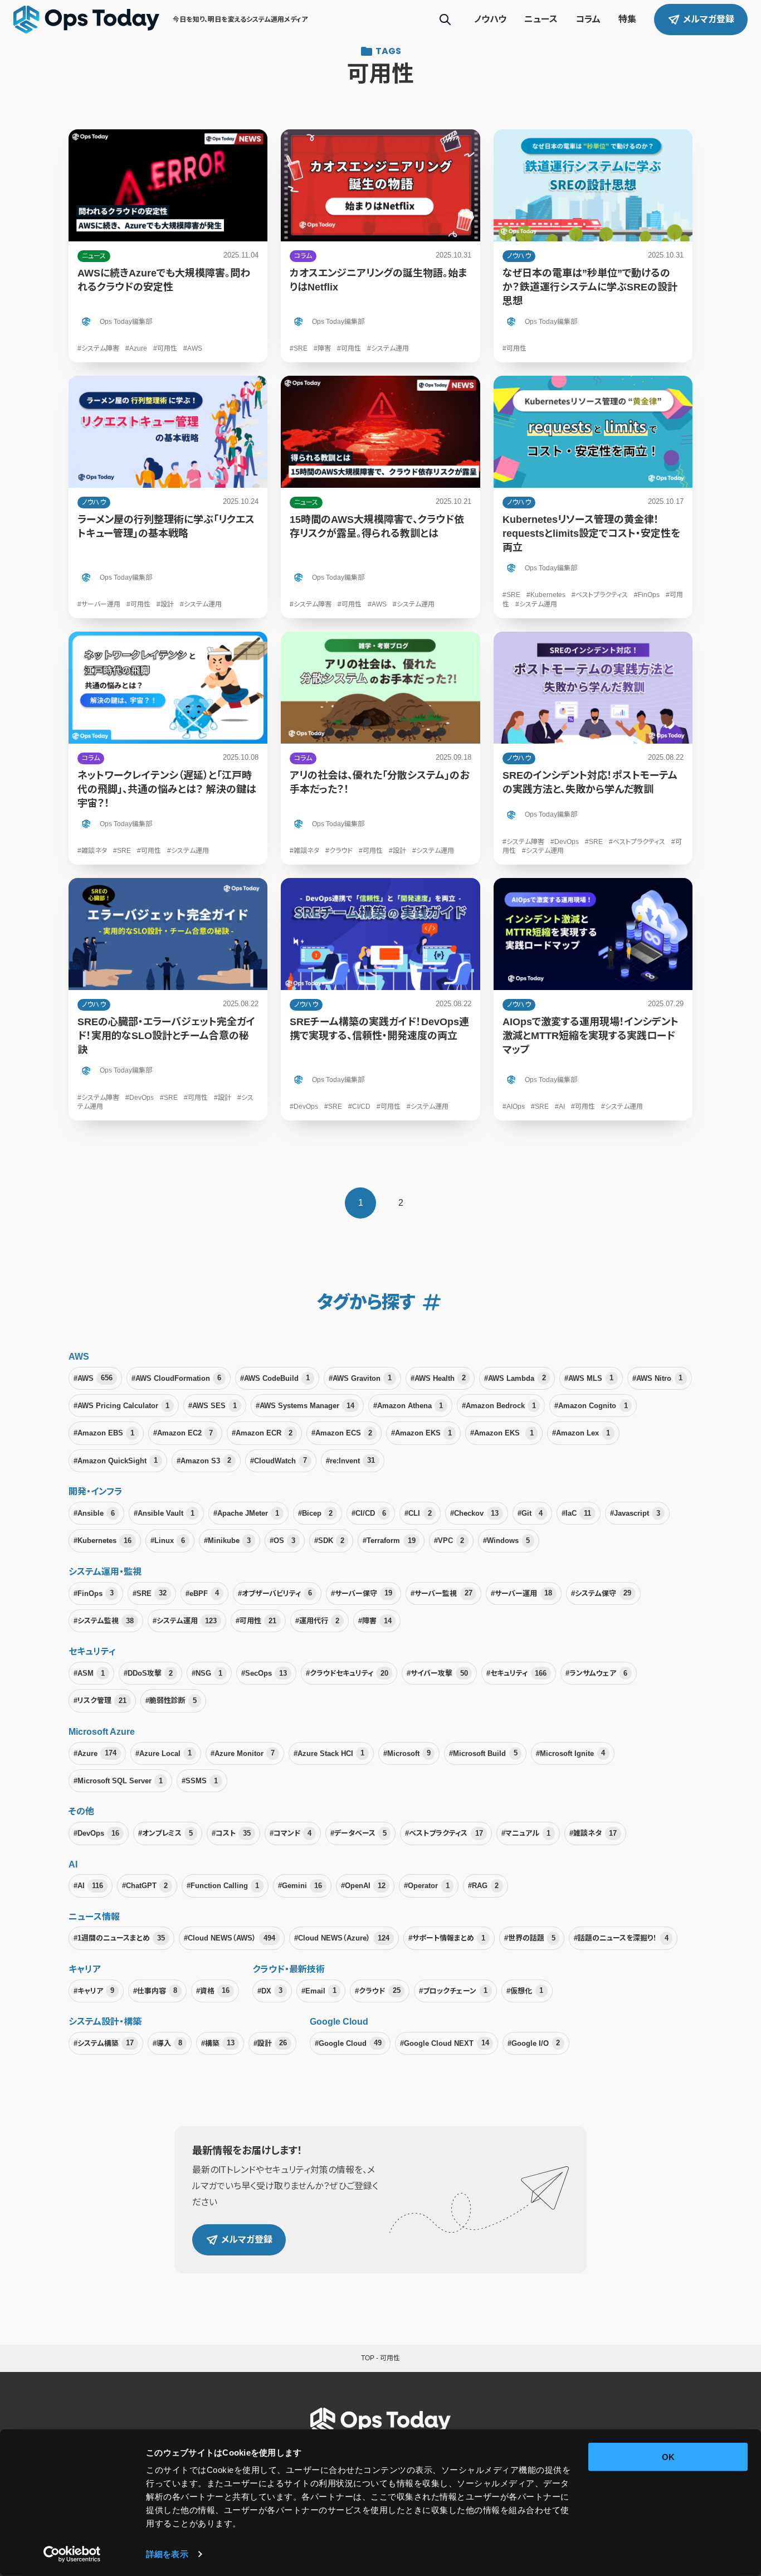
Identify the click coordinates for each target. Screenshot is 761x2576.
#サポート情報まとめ (447, 1938)
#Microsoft (407, 1753)
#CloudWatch (279, 1460)
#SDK (329, 1541)
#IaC (576, 1513)
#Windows (506, 1541)
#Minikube (227, 1541)
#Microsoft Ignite (570, 1753)
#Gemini (300, 1886)
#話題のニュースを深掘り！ (621, 1938)
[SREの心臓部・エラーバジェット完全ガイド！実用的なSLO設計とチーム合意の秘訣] (168, 999)
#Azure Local (164, 1753)
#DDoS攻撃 (148, 1673)
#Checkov (474, 1513)
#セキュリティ (516, 1673)
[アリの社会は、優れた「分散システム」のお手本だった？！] (380, 748)
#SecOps (264, 1673)
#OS (282, 1541)
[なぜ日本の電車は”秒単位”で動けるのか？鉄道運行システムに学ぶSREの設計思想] (593, 246)
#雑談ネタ (593, 1833)
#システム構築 (104, 2043)
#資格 (213, 1990)
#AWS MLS (589, 1378)
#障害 (375, 1621)
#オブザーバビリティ (275, 1593)
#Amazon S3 (204, 1460)
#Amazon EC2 (183, 1433)
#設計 (270, 2043)
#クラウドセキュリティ (347, 1673)
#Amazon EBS (104, 1433)
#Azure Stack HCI (329, 1753)
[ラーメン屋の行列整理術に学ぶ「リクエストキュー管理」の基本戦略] (168, 497)
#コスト (231, 1833)
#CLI (418, 1513)
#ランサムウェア (596, 1673)
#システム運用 (185, 1621)
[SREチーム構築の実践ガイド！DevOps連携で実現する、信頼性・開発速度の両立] (380, 999)
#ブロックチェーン (453, 1990)
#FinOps (94, 1593)
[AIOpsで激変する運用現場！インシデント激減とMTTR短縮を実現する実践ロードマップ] (593, 999)
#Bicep (315, 1513)
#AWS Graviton (360, 1378)
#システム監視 (104, 1621)
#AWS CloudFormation (176, 1378)
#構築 (218, 2043)
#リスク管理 (100, 1701)
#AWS (93, 1378)
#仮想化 (525, 1990)
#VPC (449, 1541)
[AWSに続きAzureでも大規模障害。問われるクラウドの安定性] (168, 246)
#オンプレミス (165, 1833)
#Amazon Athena (408, 1406)
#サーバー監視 (441, 1593)
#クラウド (377, 1990)
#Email (319, 1990)
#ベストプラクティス (444, 1833)
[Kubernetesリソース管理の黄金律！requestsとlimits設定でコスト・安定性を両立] (593, 497)
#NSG (207, 1673)
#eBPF (202, 1593)
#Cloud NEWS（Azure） (342, 1938)
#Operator (426, 1886)
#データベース (358, 1833)
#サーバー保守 (362, 1593)
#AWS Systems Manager (305, 1406)
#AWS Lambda (515, 1378)
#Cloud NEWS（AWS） (230, 1938)
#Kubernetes (103, 1541)
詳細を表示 (167, 2554)
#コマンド (291, 1833)
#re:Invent (350, 1460)
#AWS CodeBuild (275, 1378)
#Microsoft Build (483, 1753)
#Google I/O (534, 2043)
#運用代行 (317, 1621)
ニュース (541, 19)
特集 (627, 19)
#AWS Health (438, 1378)
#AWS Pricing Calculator (121, 1406)
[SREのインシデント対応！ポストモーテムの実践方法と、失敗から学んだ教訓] (593, 748)
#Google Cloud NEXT (444, 2043)
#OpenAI (363, 1886)
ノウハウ (490, 19)
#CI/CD (369, 1513)
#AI (88, 1886)
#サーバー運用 (521, 1593)
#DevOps (96, 1833)
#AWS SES (213, 1406)
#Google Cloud (348, 2043)
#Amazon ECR (262, 1433)
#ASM (89, 1673)
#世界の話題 (530, 1938)
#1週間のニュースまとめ (119, 1938)
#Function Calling (223, 1886)
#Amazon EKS (421, 1433)
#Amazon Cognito (591, 1406)
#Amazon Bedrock (499, 1406)
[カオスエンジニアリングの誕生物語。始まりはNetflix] (380, 246)
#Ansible (94, 1513)
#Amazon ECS (342, 1433)
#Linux (168, 1541)
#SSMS (200, 1781)
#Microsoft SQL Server (118, 1781)
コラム (588, 19)
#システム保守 (601, 1593)
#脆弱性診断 (171, 1701)
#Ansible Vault (164, 1513)
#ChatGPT (145, 1886)
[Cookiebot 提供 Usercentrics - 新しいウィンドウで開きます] (72, 2554)
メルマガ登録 (709, 19)
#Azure (95, 1753)
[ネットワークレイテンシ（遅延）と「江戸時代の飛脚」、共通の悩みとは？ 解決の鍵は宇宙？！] (168, 748)
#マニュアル (526, 1833)
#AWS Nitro (657, 1378)
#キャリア (94, 1990)
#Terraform (389, 1541)
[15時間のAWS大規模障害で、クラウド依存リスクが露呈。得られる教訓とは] (380, 497)
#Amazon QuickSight (116, 1460)
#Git (530, 1513)
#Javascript (635, 1513)
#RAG (483, 1886)
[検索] (445, 20)
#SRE (150, 1593)
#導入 (167, 2043)
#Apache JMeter (246, 1513)
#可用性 (256, 1621)
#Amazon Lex (581, 1433)
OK (668, 2457)
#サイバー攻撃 (437, 1673)
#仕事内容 (155, 1990)
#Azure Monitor (243, 1753)
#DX (270, 1990)
